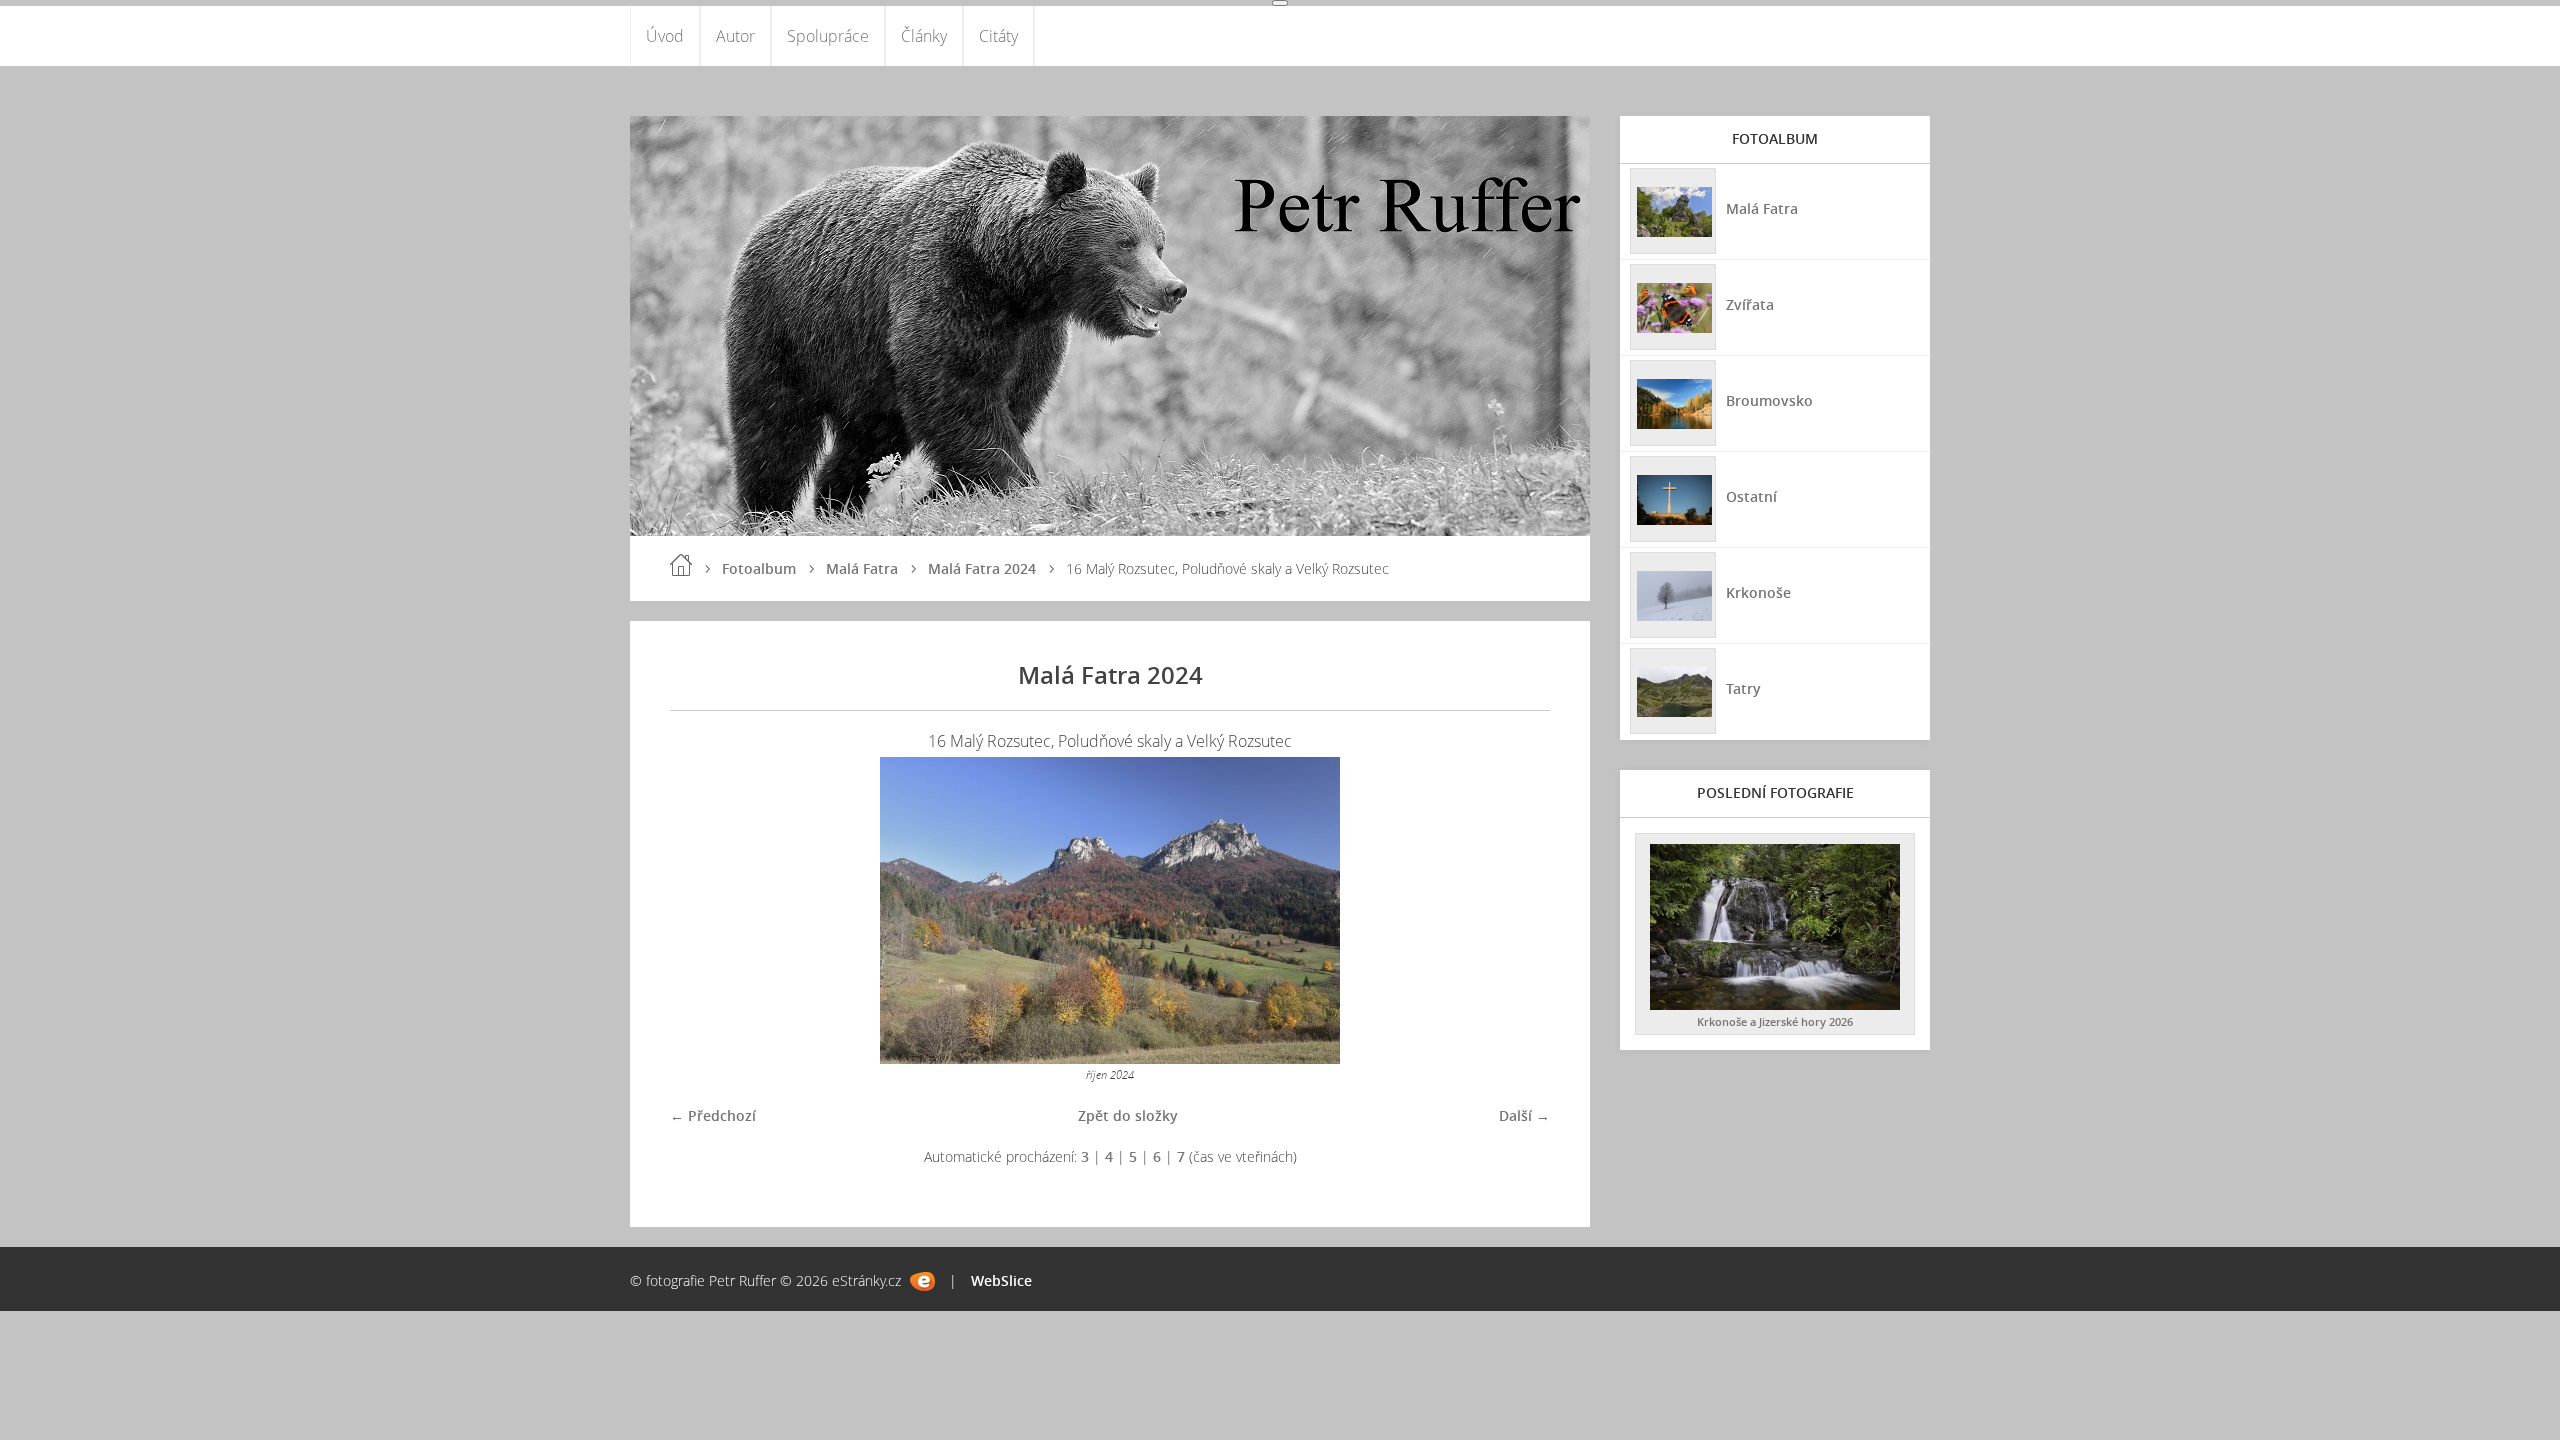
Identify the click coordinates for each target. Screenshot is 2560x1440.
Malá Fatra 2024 (982, 568)
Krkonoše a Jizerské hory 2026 (1775, 1021)
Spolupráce (828, 36)
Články (924, 36)
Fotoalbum (759, 568)
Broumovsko (1769, 400)
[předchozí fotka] (702, 910)
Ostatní (1751, 496)
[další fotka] (1517, 910)
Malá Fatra (862, 568)
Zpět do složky (1128, 1115)
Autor (735, 36)
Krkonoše (1758, 592)
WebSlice (1001, 1280)
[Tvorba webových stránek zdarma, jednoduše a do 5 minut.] (922, 1281)
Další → (1524, 1115)
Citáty (998, 36)
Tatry (1743, 688)
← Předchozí (713, 1115)
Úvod (665, 36)
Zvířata (1750, 304)
